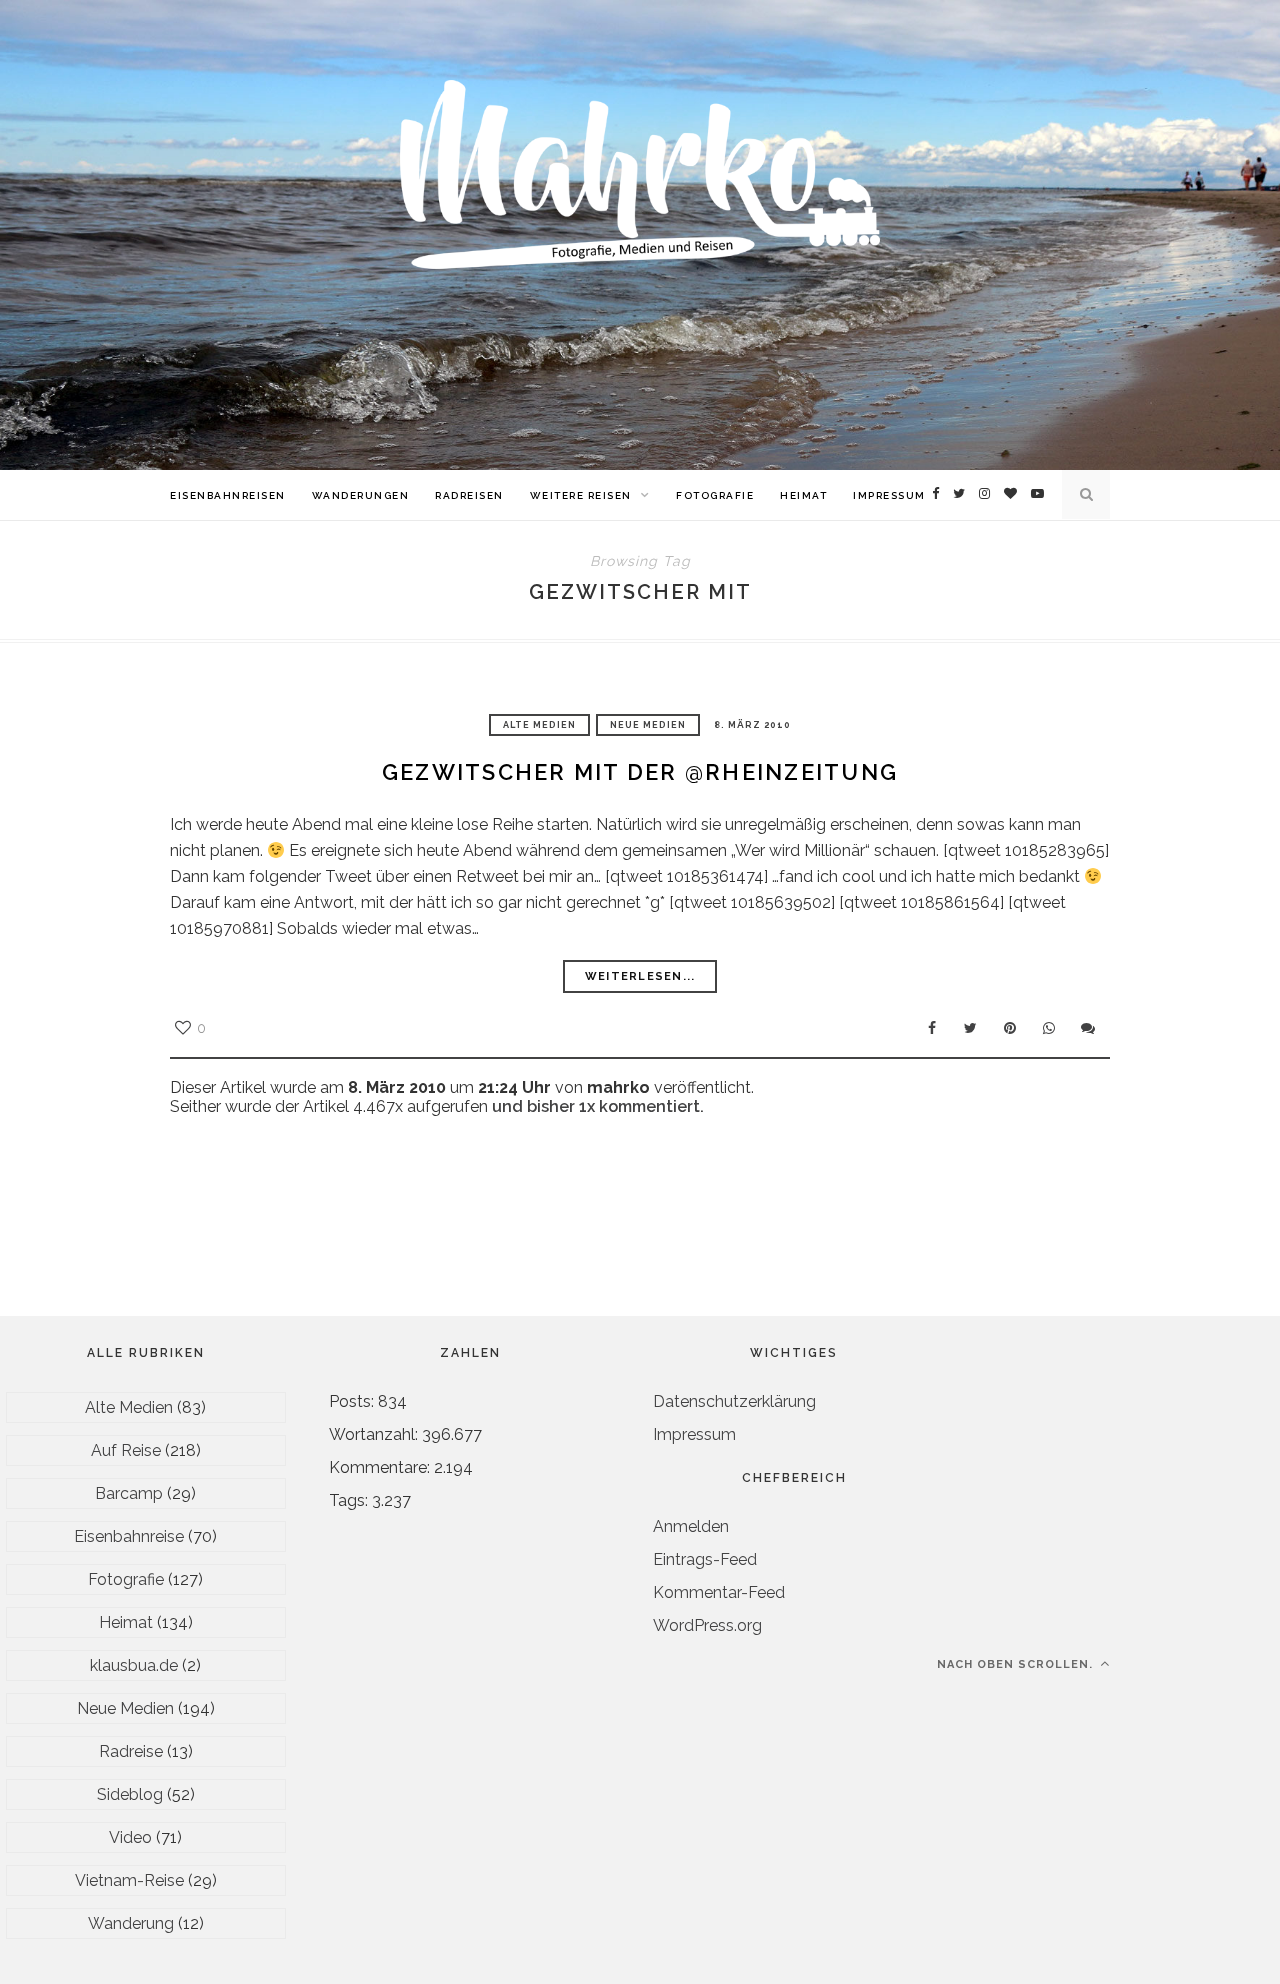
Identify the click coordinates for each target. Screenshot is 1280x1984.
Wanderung (131, 1923)
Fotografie (715, 495)
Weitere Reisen (581, 495)
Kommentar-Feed (719, 1592)
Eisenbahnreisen (228, 495)
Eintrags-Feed (705, 1559)
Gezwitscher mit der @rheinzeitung (640, 772)
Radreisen (469, 495)
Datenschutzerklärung (734, 1401)
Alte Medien (539, 725)
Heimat (803, 495)
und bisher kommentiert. (596, 1106)
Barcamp (129, 1493)
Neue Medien (648, 725)
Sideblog (130, 1794)
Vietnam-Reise (129, 1880)
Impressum (889, 495)
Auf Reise (126, 1450)
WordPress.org (707, 1625)
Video (130, 1837)
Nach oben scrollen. (1017, 1664)
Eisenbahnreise (129, 1536)
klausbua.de (134, 1665)
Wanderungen (361, 495)
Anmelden (691, 1526)
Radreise (131, 1751)
